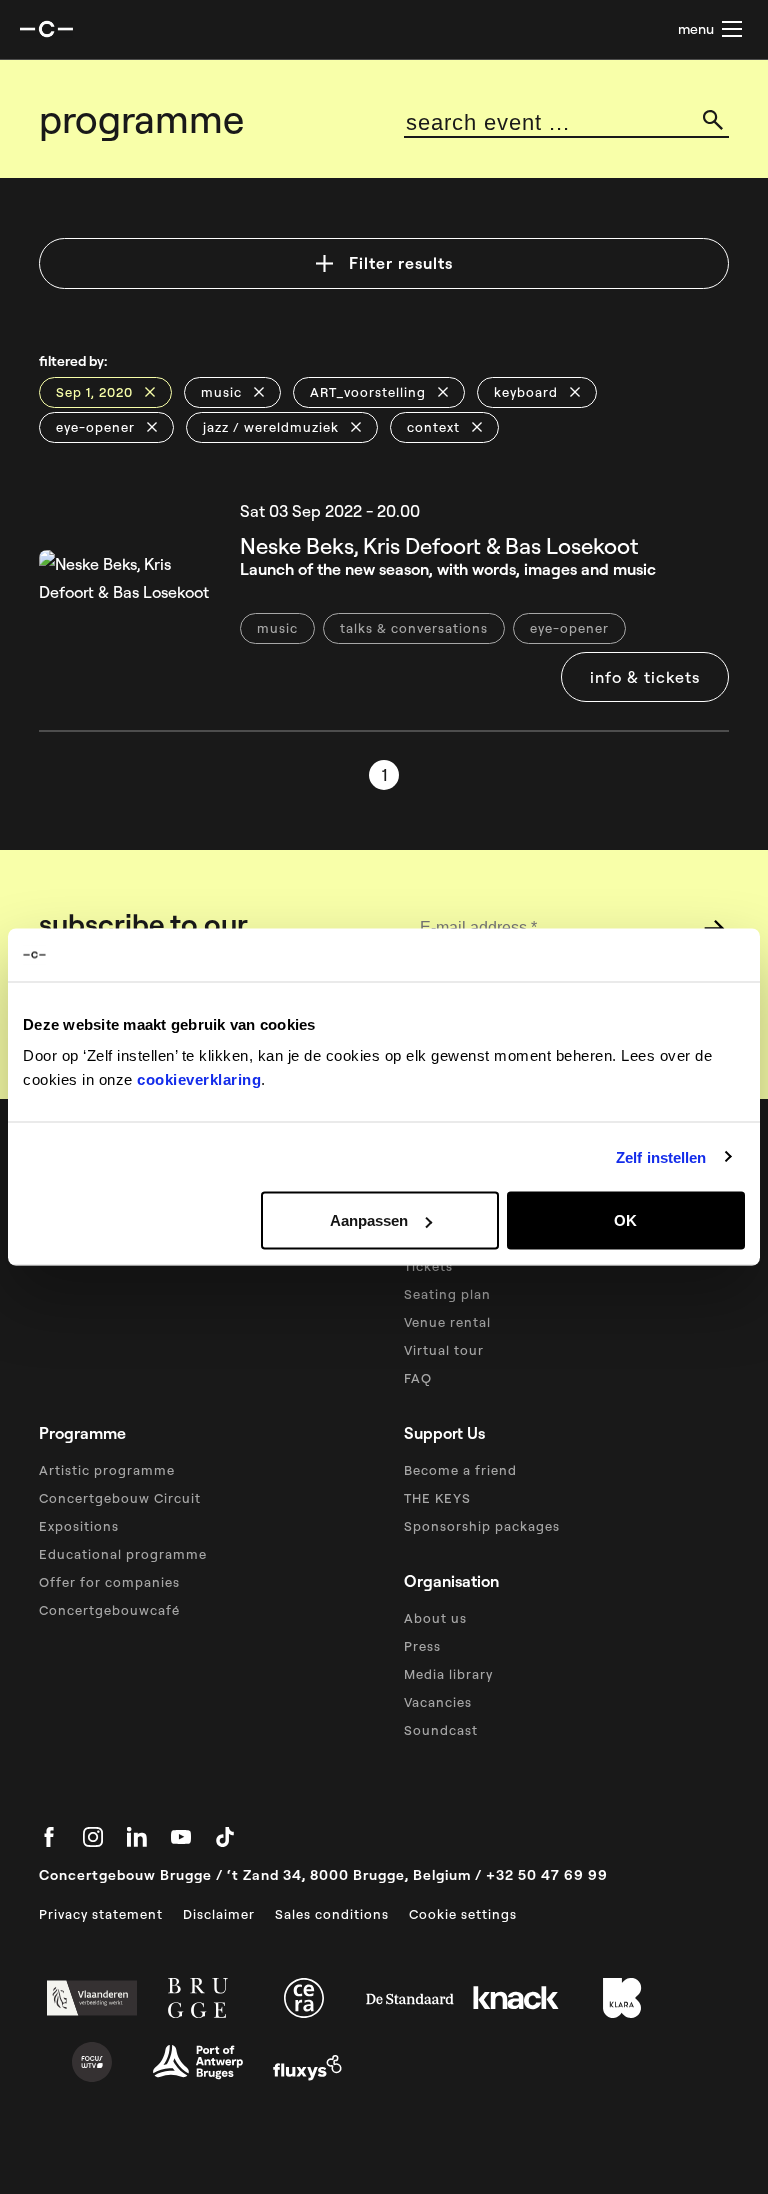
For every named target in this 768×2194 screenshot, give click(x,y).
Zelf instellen (661, 1156)
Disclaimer (219, 1914)
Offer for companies (109, 1582)
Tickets (428, 1266)
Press (422, 1646)
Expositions (79, 1526)
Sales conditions (332, 1914)
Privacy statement (101, 1914)
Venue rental (447, 1322)
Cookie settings (463, 1914)
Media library (448, 1674)
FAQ (418, 1378)
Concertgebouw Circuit (120, 1498)
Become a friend (460, 1470)
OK (625, 1220)
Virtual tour (444, 1350)
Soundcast (441, 1730)
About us (435, 1618)
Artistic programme (107, 1470)
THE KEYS (437, 1498)
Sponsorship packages (482, 1526)
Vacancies (438, 1702)
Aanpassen (369, 1220)
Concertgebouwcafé (109, 1610)
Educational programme (123, 1554)
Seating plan (447, 1294)
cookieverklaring (199, 1079)
